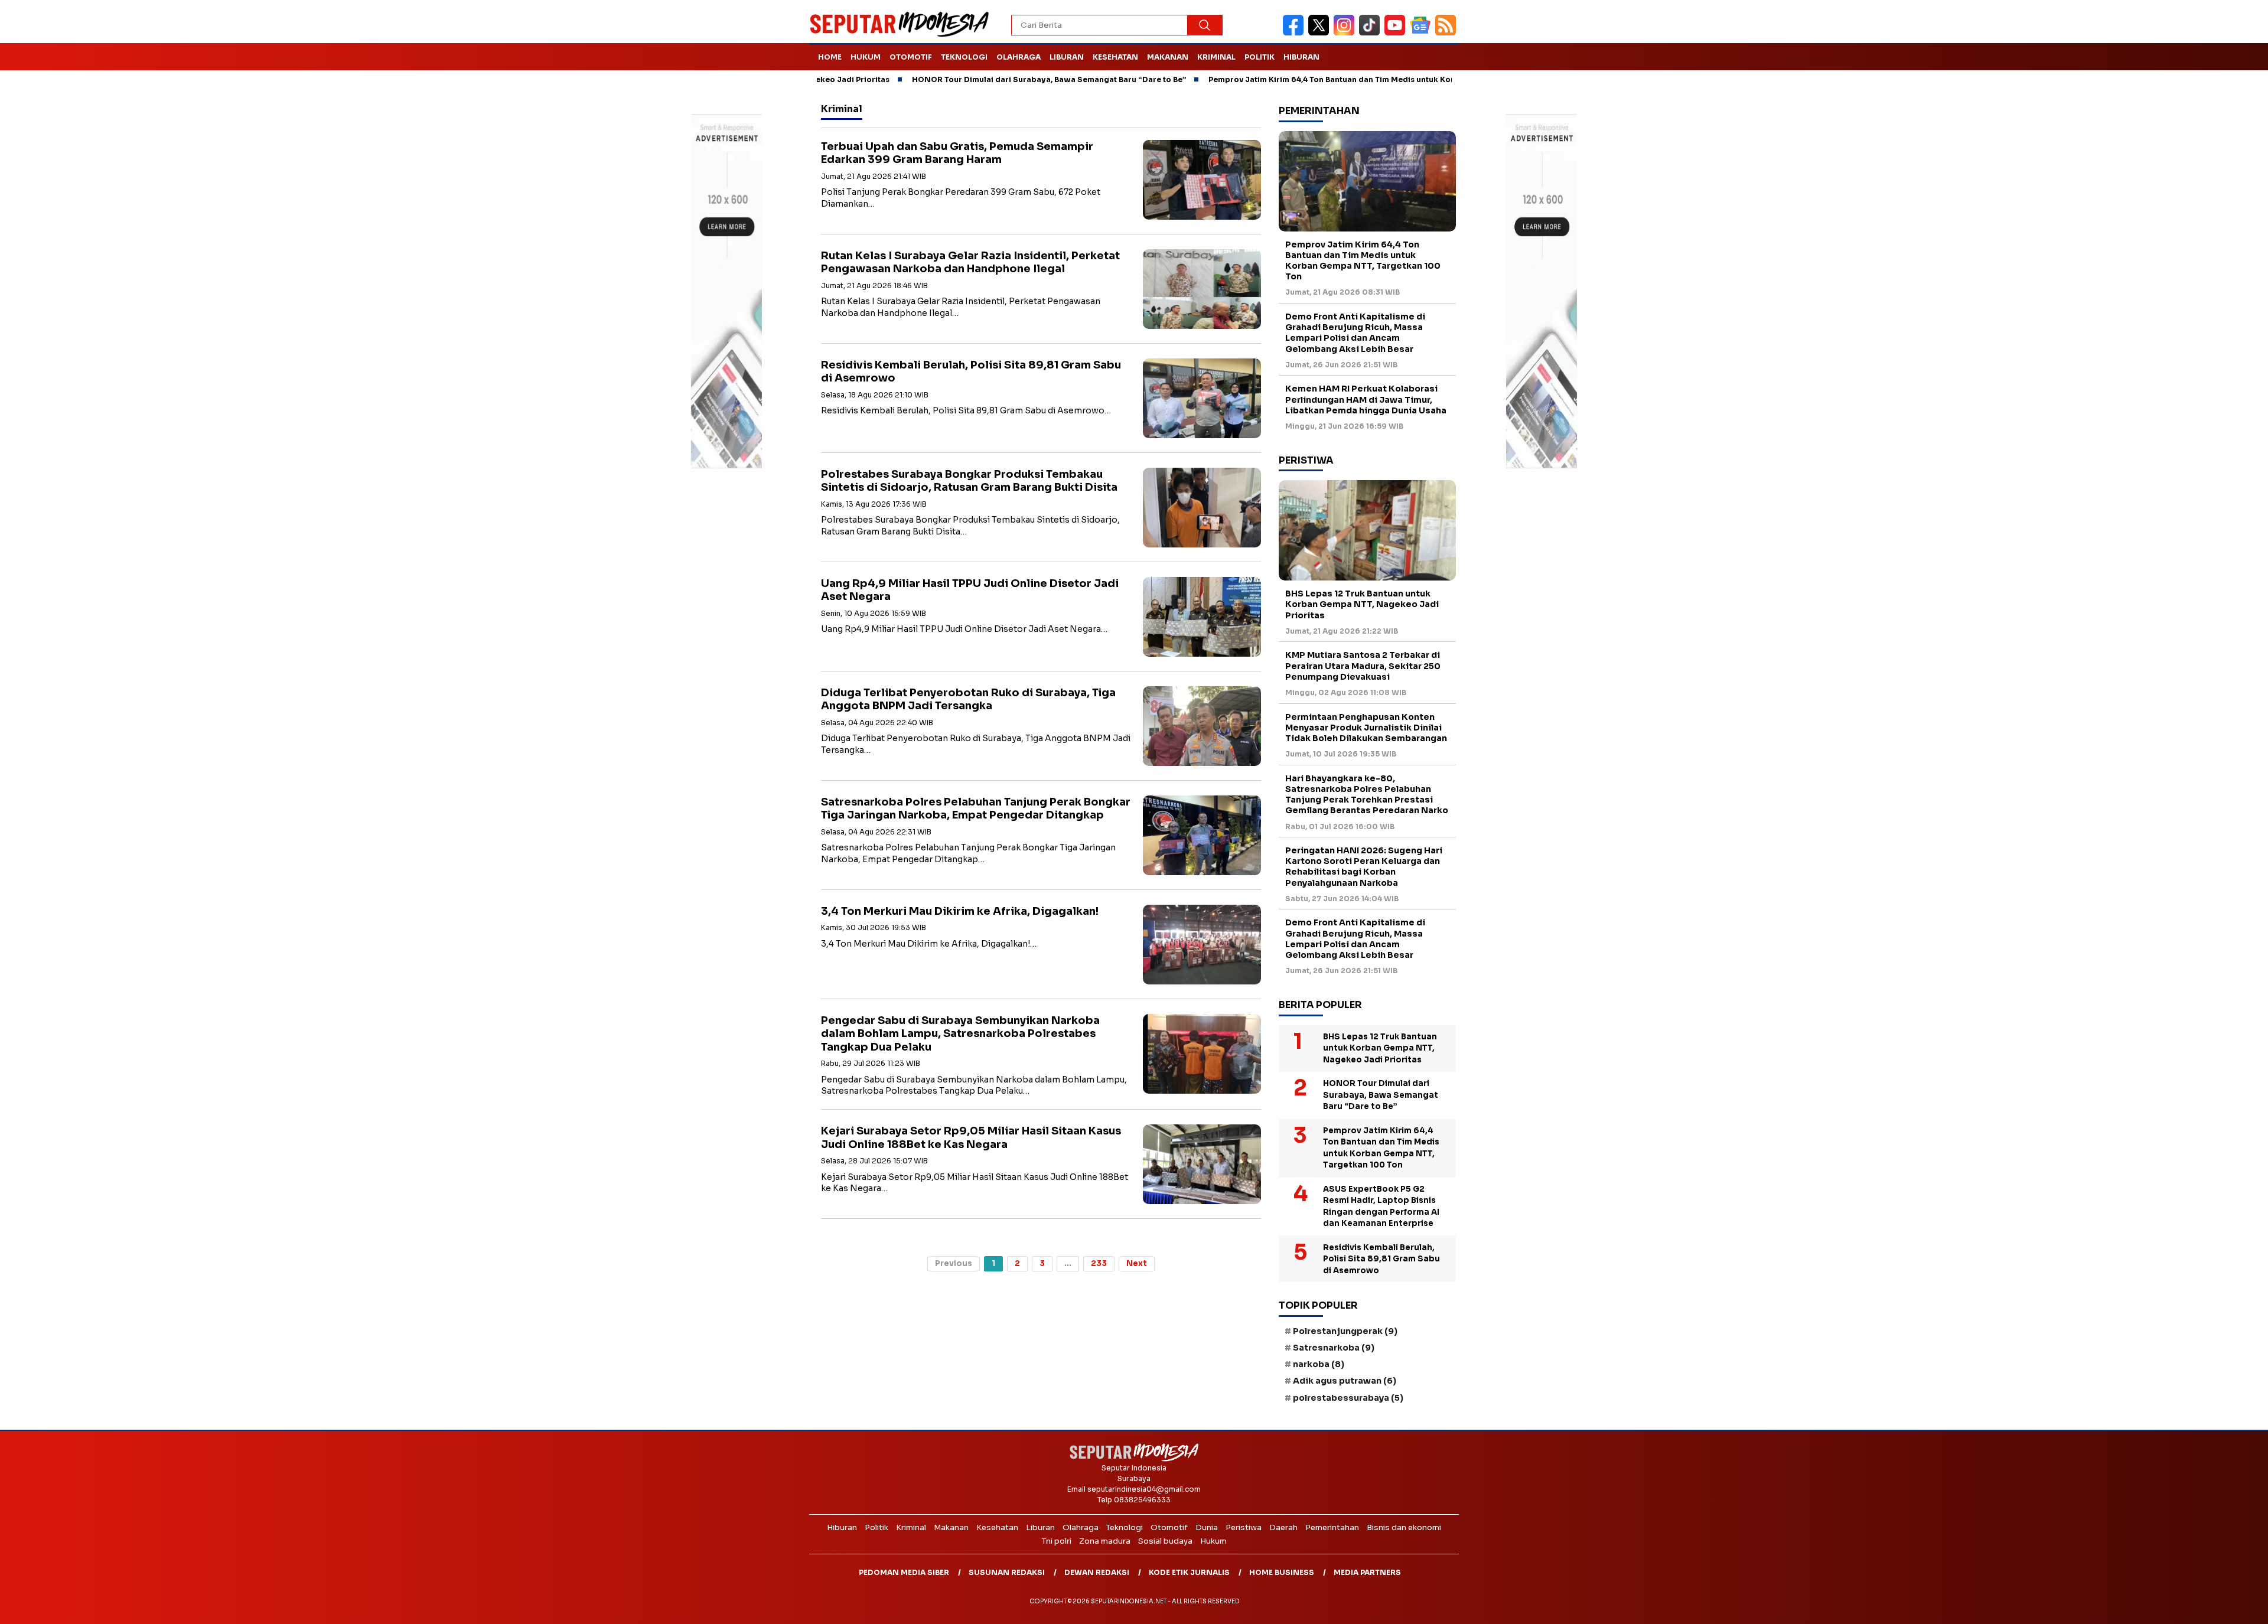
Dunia (1207, 1527)
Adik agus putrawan (1345, 1381)
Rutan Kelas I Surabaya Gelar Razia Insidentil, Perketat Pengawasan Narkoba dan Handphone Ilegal (970, 262)
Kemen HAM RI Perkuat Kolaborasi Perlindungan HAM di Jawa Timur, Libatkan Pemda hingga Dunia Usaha (1366, 399)
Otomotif (911, 57)
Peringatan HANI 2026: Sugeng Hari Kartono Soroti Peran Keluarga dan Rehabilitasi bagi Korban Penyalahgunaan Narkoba (1364, 867)
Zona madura (1105, 1541)
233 (1099, 1263)
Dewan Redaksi (1097, 1572)
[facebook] (1296, 33)
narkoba (1319, 1364)
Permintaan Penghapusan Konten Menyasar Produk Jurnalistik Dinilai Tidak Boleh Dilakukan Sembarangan (1366, 728)
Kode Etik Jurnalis (1189, 1572)
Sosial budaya (1165, 1541)
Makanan (1168, 57)
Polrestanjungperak (1345, 1331)
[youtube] (1397, 33)
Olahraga (1019, 57)
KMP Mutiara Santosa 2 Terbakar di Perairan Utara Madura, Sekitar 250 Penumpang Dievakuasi (1363, 666)
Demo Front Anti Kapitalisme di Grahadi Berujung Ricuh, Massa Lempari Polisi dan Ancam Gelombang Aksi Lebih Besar (1355, 333)
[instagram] (1346, 33)
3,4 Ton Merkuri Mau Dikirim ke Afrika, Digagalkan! (960, 911)
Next (1137, 1263)
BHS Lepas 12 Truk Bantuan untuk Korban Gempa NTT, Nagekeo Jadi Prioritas (1362, 604)
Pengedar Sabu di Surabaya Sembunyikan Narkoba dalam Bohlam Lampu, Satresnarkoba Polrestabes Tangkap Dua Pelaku (960, 1034)
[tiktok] (1372, 33)
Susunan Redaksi (1007, 1572)
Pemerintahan (1332, 1527)
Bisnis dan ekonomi (1404, 1527)
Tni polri (1057, 1541)
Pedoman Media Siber (904, 1572)
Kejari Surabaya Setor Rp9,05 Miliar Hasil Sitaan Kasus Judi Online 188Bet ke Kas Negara (971, 1138)
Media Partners (1367, 1572)
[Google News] (1423, 33)
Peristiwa (1244, 1527)
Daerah (1283, 1527)
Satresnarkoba (1334, 1348)
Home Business (1282, 1572)
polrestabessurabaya (1348, 1398)
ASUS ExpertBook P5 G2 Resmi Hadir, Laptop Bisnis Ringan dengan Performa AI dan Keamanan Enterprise (1381, 1206)
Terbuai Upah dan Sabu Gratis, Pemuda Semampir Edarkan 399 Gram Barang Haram (957, 153)
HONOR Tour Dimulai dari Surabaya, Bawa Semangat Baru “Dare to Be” (956, 79)
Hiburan (1301, 57)
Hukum (866, 57)
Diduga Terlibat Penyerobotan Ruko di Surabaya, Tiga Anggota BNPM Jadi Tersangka (968, 700)
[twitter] (1321, 33)
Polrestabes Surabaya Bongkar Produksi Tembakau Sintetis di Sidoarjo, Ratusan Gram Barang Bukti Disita (969, 481)
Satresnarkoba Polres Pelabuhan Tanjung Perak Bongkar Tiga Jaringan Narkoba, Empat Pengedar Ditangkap (976, 809)
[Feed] (1447, 33)
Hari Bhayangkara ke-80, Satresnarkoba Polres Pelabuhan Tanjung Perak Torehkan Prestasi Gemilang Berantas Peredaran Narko (1367, 795)
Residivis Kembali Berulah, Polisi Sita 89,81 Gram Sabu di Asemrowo (1381, 1259)
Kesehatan (1115, 57)
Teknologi (964, 57)
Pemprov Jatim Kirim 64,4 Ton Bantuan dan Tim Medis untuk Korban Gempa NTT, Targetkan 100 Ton (1308, 79)
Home (830, 57)
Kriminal (1216, 57)
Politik (1260, 57)
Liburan (1067, 57)
